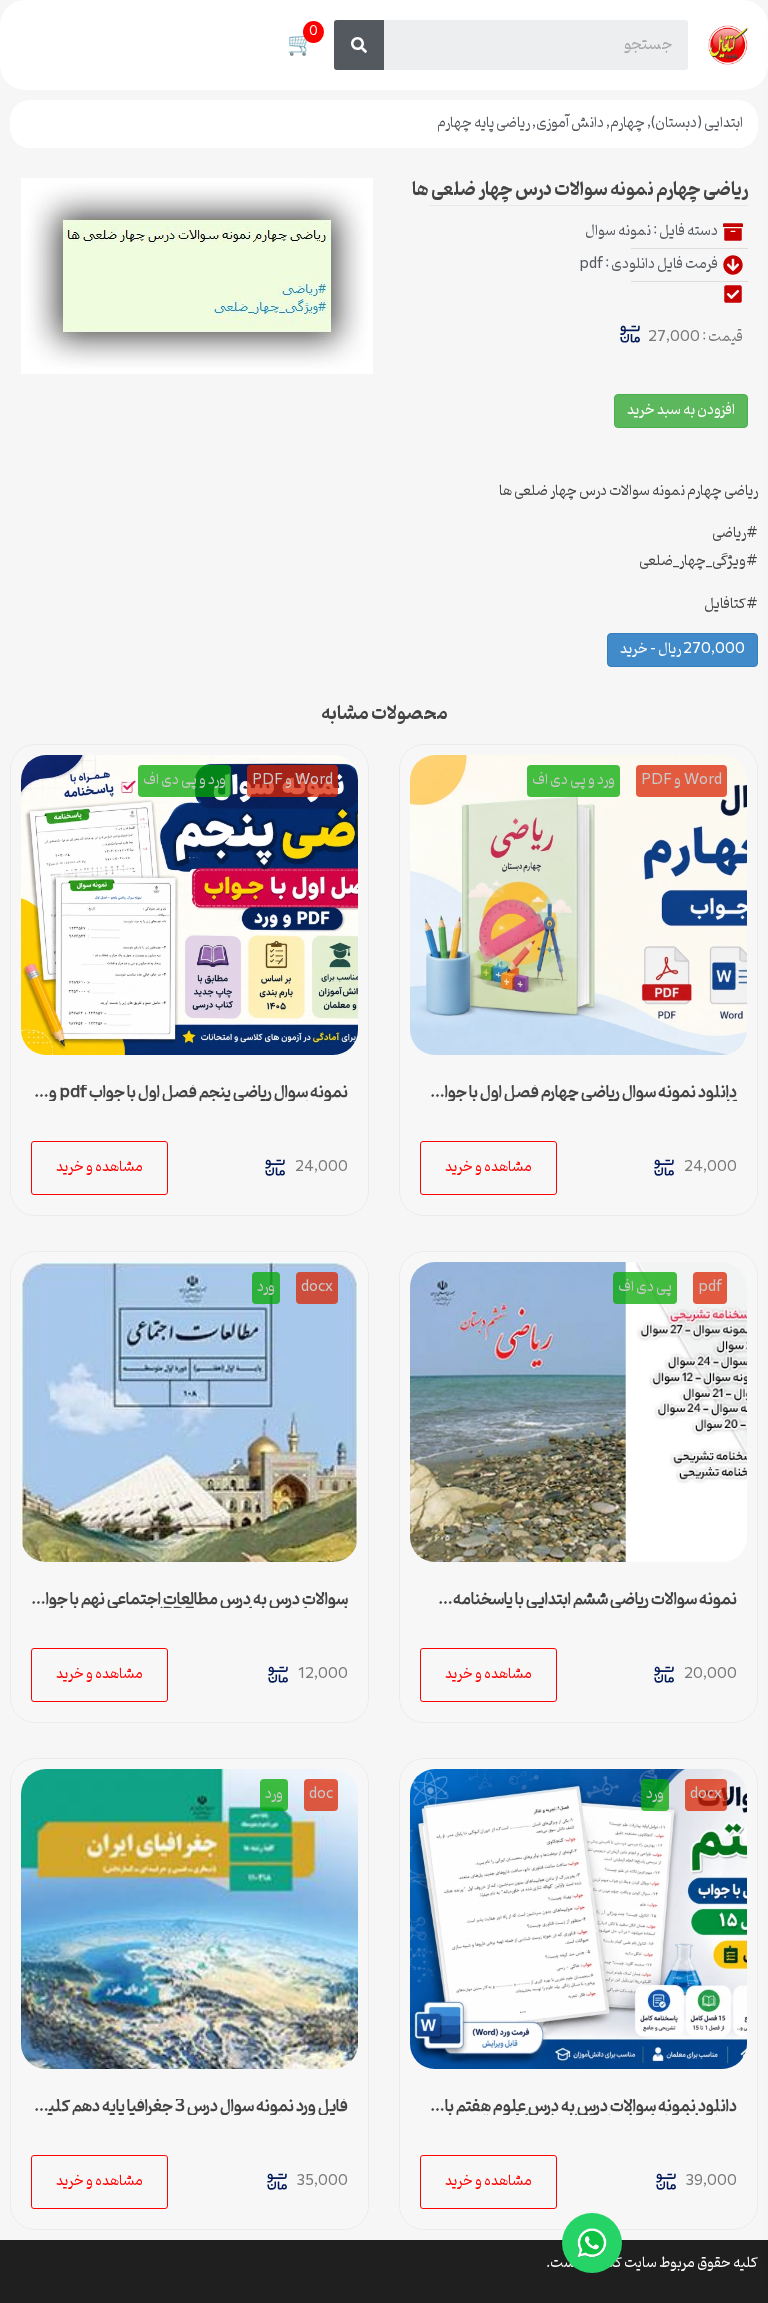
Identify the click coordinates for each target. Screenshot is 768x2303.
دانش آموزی (570, 123)
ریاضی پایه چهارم (483, 123)
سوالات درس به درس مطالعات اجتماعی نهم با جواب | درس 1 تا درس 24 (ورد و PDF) (190, 1608)
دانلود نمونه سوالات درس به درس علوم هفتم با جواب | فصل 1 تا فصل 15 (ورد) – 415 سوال (591, 2115)
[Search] (359, 45)
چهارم (627, 123)
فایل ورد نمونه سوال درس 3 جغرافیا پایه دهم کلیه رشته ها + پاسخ (194, 2115)
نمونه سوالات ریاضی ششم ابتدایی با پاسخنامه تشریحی (595, 1608)
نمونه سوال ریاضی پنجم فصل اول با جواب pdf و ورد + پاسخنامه (198, 1101)
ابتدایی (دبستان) (697, 123)
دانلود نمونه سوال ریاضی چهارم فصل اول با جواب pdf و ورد (584, 1101)
